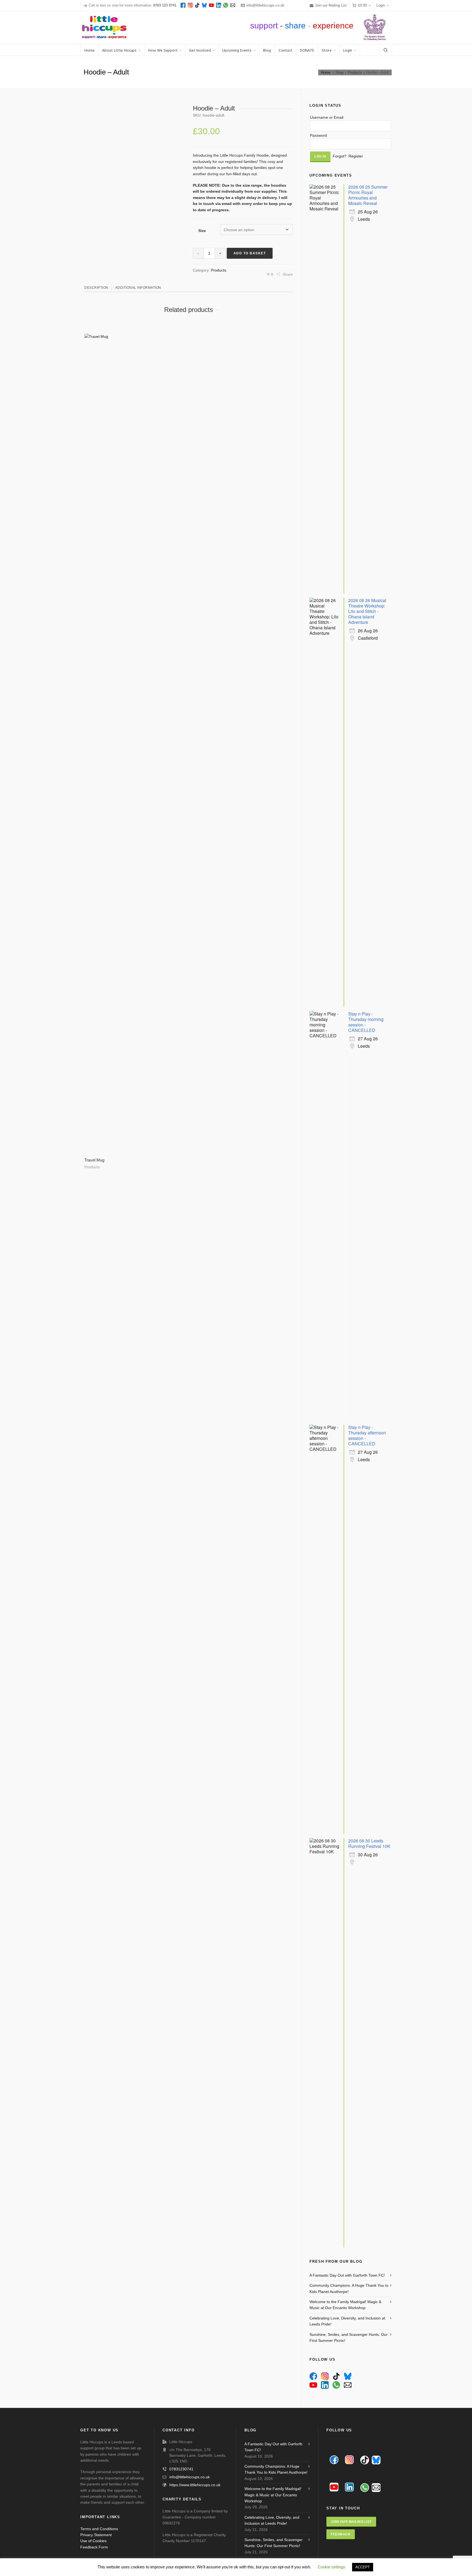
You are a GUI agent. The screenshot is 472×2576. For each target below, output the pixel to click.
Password (318, 135)
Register (356, 156)
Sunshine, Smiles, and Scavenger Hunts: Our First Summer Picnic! (349, 2337)
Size (202, 231)
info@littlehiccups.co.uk (265, 5)
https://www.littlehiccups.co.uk (195, 2485)
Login (381, 5)
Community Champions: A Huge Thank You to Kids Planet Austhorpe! (349, 2288)
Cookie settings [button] (331, 2567)
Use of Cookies (93, 2541)
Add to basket (250, 253)
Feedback (341, 2534)
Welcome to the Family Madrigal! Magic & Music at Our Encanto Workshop (345, 2305)
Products (355, 72)
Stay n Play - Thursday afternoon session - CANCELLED (367, 1435)
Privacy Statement (96, 2535)
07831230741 (181, 2469)
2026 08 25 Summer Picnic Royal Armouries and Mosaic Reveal (368, 195)
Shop (340, 72)
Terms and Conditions (99, 2529)
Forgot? (340, 156)
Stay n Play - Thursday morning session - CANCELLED (366, 1022)
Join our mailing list (351, 2522)
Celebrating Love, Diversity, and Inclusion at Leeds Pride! (347, 2321)
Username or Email (327, 117)
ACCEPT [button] (363, 2567)
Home (326, 72)
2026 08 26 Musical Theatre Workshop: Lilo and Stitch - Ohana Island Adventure (367, 611)
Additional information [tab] (138, 288)
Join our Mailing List (331, 5)
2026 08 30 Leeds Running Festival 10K (369, 1843)
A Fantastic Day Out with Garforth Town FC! (347, 2275)
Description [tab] (96, 288)
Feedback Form (94, 2547)
